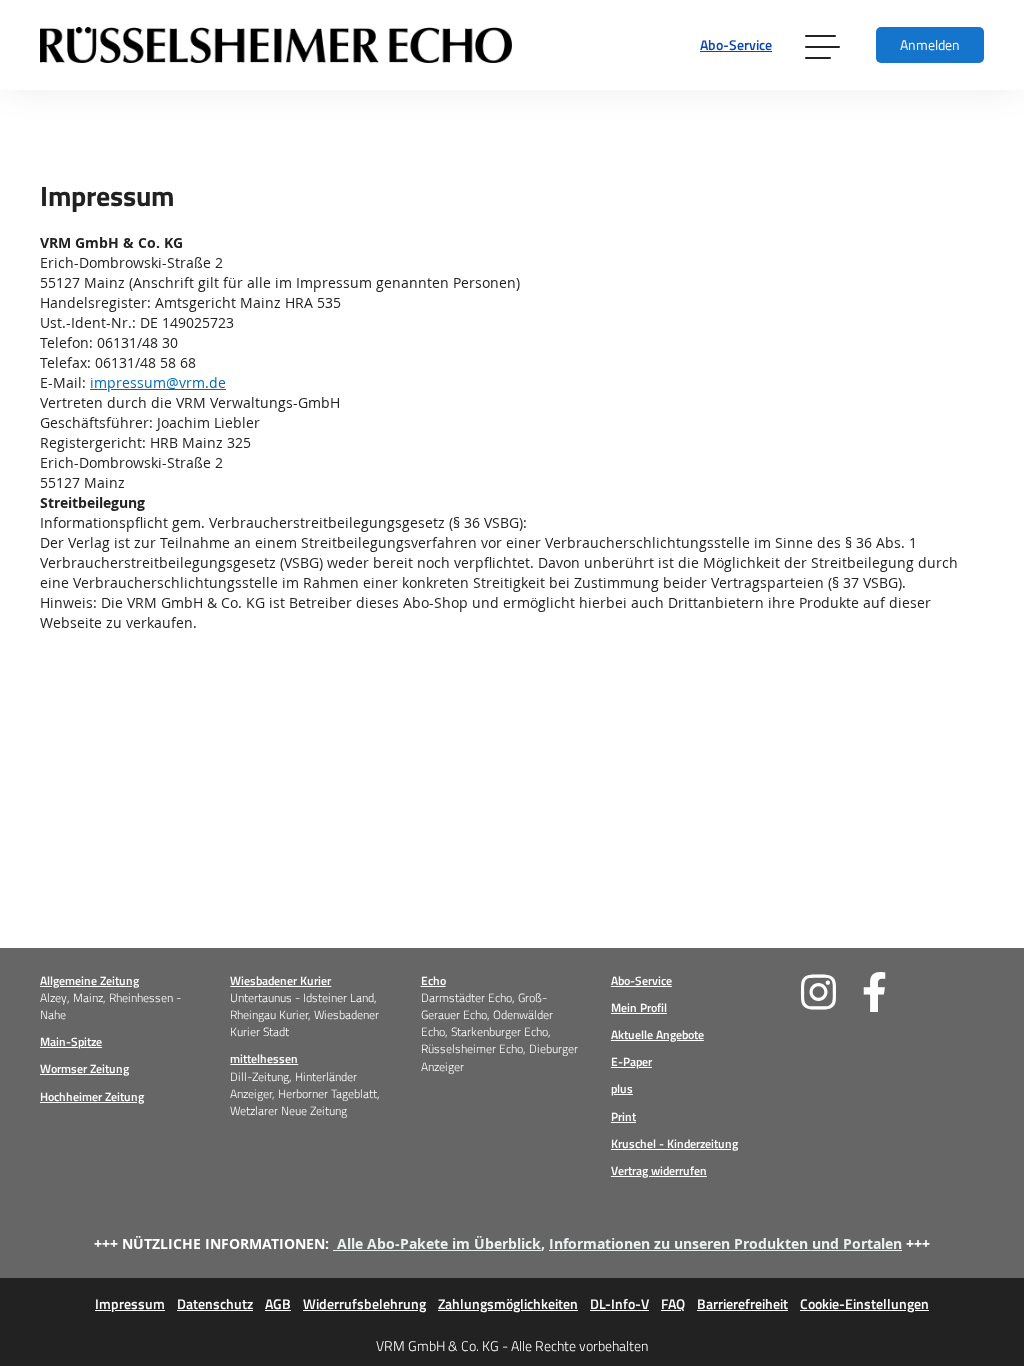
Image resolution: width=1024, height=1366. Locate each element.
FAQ (673, 1304)
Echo (433, 980)
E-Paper (631, 1061)
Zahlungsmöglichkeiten (508, 1304)
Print (623, 1116)
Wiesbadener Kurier (280, 980)
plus (622, 1088)
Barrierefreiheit (742, 1304)
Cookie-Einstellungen (864, 1304)
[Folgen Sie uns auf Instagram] (831, 992)
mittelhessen (264, 1058)
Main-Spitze (71, 1041)
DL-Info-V (619, 1304)
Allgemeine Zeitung (89, 980)
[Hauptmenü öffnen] (824, 45)
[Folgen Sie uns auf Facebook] (892, 992)
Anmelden (930, 44)
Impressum (130, 1304)
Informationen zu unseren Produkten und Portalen (725, 1243)
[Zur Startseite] (276, 45)
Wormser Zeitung (84, 1068)
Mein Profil (639, 1007)
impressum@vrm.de (158, 382)
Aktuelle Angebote (657, 1034)
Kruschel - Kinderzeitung (674, 1143)
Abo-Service (736, 44)
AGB (278, 1304)
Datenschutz (215, 1304)
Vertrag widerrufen (659, 1170)
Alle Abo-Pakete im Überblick (439, 1243)
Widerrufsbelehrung (364, 1304)
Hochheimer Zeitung (92, 1096)
